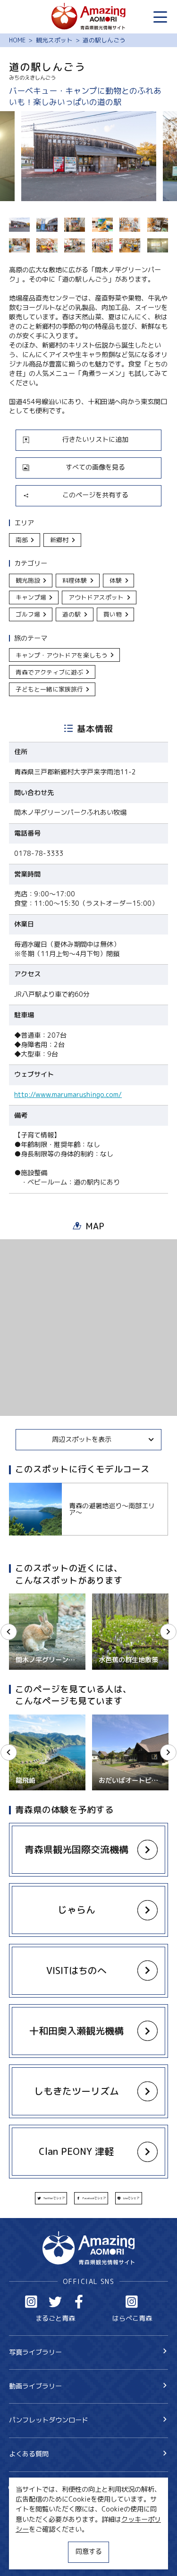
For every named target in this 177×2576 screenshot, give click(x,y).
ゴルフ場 (28, 614)
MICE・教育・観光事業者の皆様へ (60, 2525)
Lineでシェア (131, 2198)
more (17, 1487)
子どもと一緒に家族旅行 (49, 689)
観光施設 (28, 580)
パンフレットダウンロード (49, 2420)
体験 (116, 580)
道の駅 (72, 614)
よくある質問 (29, 2454)
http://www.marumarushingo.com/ (68, 1095)
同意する (89, 2552)
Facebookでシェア (94, 2198)
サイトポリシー (32, 2541)
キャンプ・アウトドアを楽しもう (62, 655)
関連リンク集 (29, 2558)
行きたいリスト (45, 2503)
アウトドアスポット (96, 597)
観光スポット (54, 40)
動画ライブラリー (35, 2386)
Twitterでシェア (54, 2198)
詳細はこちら (29, 1719)
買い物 (113, 614)
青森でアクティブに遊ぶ (49, 672)
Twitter (55, 2302)
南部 (22, 540)
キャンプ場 (31, 597)
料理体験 (75, 580)
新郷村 (59, 540)
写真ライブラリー (35, 2352)
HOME (17, 40)
